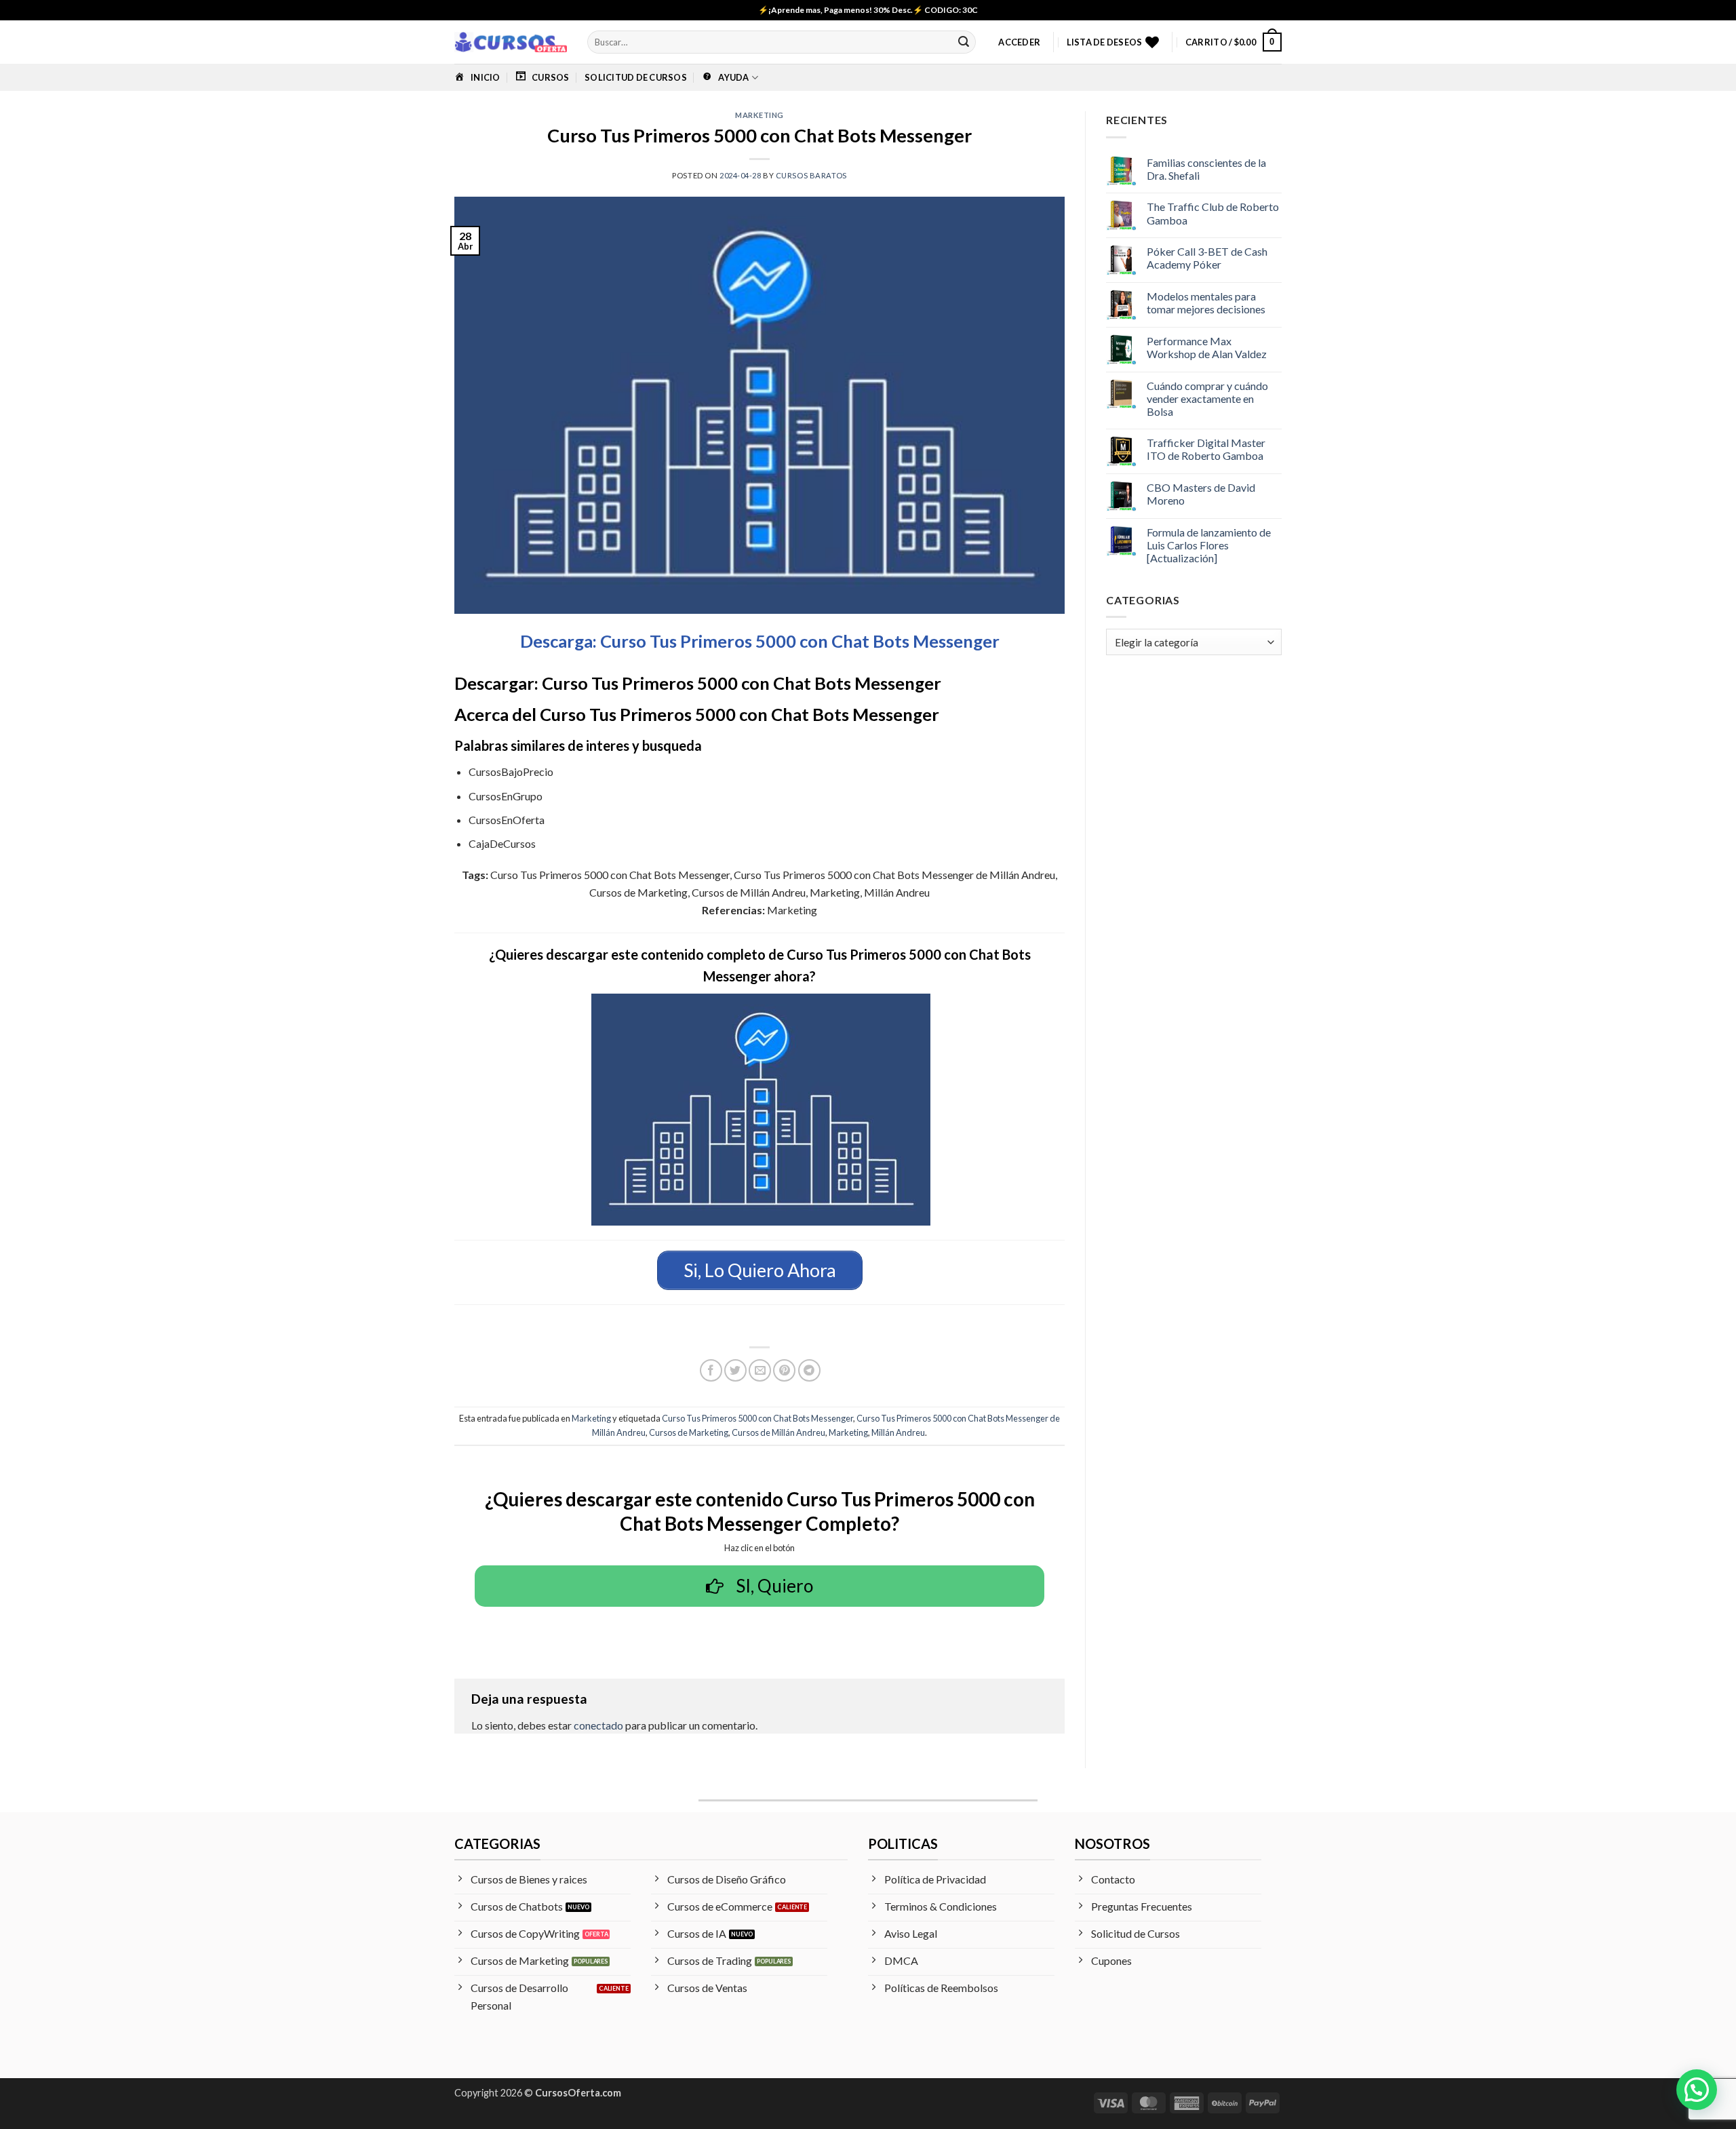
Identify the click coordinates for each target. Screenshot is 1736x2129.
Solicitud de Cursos (636, 77)
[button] (1019, 42)
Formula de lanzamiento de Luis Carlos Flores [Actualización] (1209, 545)
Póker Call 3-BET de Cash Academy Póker (1207, 258)
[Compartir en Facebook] (711, 1370)
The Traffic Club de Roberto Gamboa (1213, 213)
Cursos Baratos (811, 175)
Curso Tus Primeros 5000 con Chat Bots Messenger (757, 1418)
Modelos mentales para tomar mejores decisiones (1206, 302)
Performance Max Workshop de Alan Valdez (1207, 347)
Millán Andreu (898, 1432)
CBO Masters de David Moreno (1201, 494)
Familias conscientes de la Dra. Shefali (1206, 169)
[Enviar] (964, 42)
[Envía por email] (760, 1370)
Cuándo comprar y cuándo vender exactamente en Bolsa (1207, 398)
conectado (598, 1725)
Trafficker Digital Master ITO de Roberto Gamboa (1206, 449)
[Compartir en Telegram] (809, 1370)
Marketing (759, 115)
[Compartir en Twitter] (735, 1370)
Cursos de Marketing (689, 1432)
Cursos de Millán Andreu (778, 1432)
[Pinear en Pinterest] (784, 1370)
